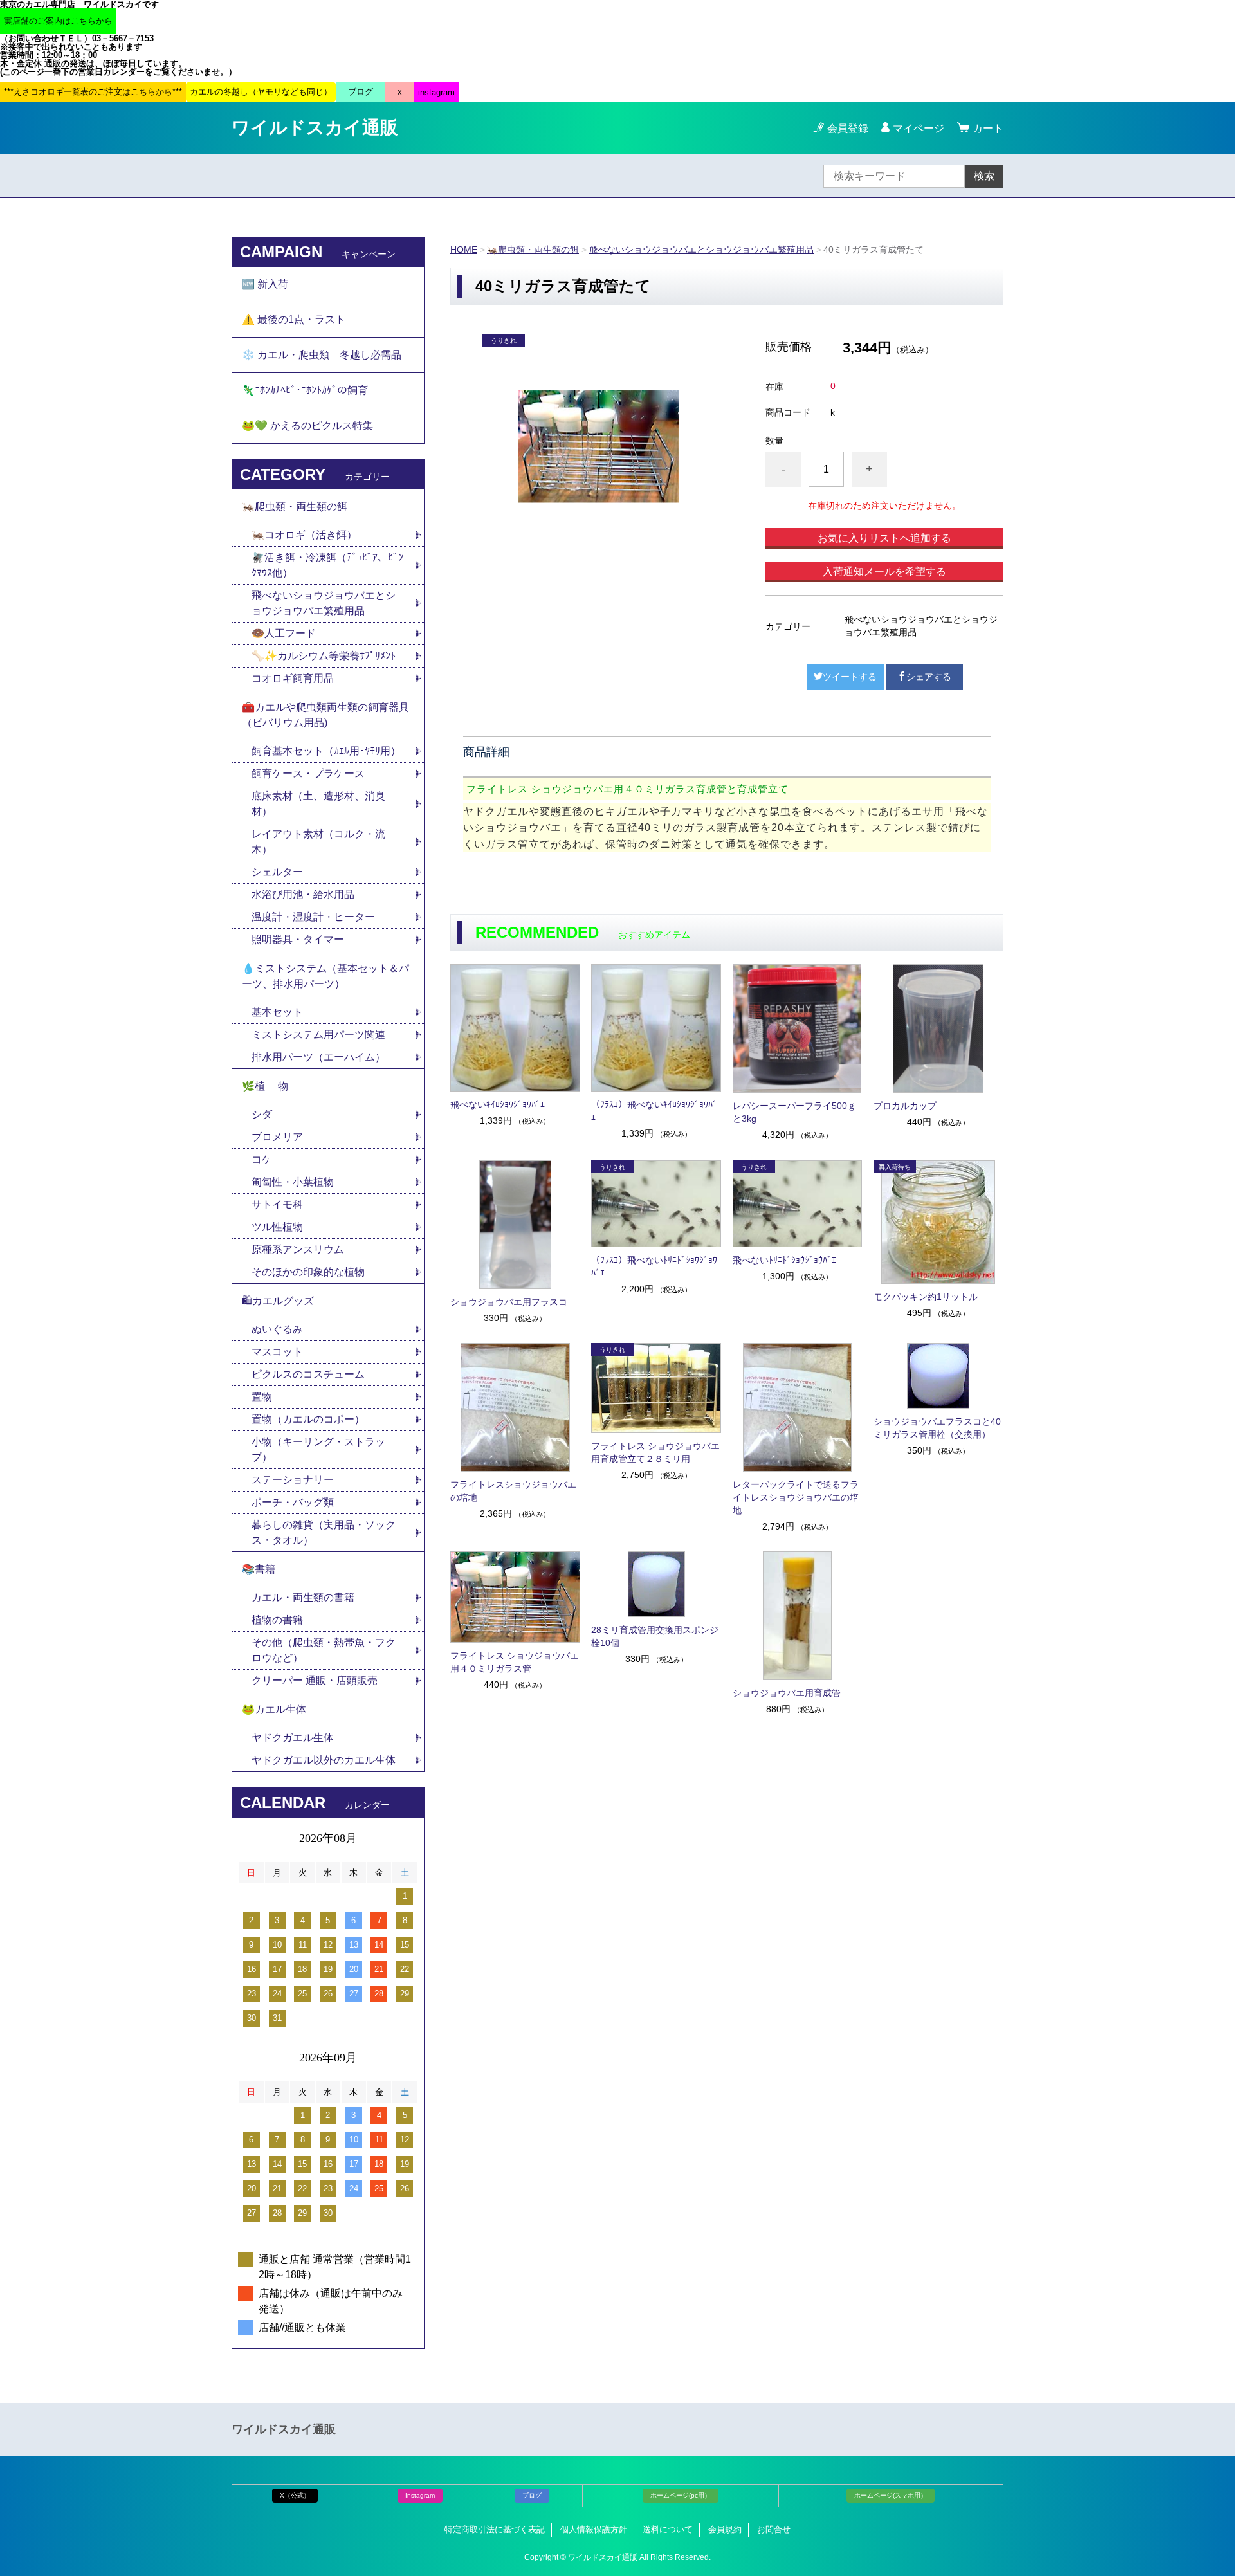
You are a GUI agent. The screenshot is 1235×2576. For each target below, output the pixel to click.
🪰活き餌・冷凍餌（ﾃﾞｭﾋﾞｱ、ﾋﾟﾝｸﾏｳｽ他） (327, 565)
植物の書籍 (282, 1620)
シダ (267, 1114)
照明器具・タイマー (298, 939)
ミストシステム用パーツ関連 (324, 1035)
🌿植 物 (265, 1086)
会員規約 (725, 2529)
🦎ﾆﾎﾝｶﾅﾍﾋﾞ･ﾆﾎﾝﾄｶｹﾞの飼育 (305, 390)
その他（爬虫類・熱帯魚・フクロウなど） (324, 1650)
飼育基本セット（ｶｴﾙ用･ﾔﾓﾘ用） (326, 751)
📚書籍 (259, 1569)
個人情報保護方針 (594, 2529)
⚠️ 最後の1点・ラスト (294, 319)
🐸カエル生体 (274, 1709)
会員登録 (848, 128)
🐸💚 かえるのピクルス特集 (307, 425)
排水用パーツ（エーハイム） (318, 1057)
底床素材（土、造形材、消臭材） (318, 804)
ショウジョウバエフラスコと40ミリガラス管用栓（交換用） (937, 1428)
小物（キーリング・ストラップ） (318, 1449)
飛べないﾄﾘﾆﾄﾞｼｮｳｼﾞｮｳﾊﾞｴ (784, 1260)
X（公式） (295, 2495)
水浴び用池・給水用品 (308, 894)
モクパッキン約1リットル (926, 1297)
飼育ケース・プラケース (308, 773)
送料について (668, 2529)
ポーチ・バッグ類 (293, 1502)
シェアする (929, 677)
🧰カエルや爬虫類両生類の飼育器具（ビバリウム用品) (325, 715)
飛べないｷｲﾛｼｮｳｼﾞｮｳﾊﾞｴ (498, 1104)
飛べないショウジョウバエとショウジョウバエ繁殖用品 (701, 250)
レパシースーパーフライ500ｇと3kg (794, 1112)
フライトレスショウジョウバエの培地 (513, 1491)
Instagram (420, 2495)
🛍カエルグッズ (278, 1301)
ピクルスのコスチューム (308, 1374)
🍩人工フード (284, 633)
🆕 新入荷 (265, 284)
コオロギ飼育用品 (293, 678)
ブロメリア (282, 1137)
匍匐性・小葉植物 (293, 1182)
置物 (262, 1397)
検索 (984, 176)
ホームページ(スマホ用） (891, 2495)
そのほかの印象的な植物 (308, 1272)
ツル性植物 (277, 1227)
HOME (464, 250)
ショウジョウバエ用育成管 (787, 1693)
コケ (267, 1159)
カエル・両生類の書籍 (303, 1597)
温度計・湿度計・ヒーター (313, 917)
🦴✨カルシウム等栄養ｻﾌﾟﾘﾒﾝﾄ (324, 656)
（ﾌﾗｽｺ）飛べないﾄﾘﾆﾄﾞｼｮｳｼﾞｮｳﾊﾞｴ (654, 1266)
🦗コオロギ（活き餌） (304, 535)
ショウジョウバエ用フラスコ (509, 1302)
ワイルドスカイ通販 (315, 128)
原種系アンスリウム (298, 1249)
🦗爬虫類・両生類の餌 (533, 250)
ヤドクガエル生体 (293, 1738)
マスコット (277, 1352)
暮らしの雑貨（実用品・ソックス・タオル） (324, 1532)
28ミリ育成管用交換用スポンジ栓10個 (655, 1636)
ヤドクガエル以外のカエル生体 (324, 1760)
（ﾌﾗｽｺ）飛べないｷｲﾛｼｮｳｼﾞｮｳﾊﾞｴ (654, 1111)
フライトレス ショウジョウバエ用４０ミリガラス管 (515, 1662)
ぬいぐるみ (277, 1329)
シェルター (282, 872)
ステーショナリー (293, 1480)
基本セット (282, 1012)
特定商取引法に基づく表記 (495, 2529)
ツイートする (850, 677)
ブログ (532, 2495)
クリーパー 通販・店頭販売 (315, 1680)
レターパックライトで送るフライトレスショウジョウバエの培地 (796, 1497)
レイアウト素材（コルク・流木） (318, 842)
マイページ (919, 128)
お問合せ (774, 2529)
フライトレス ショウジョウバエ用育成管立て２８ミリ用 (655, 1452)
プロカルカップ (905, 1106)
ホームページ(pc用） (681, 2495)
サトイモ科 (277, 1204)
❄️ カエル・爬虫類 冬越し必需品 (322, 355)
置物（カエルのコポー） (308, 1419)
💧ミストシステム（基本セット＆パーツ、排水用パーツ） (325, 976)
